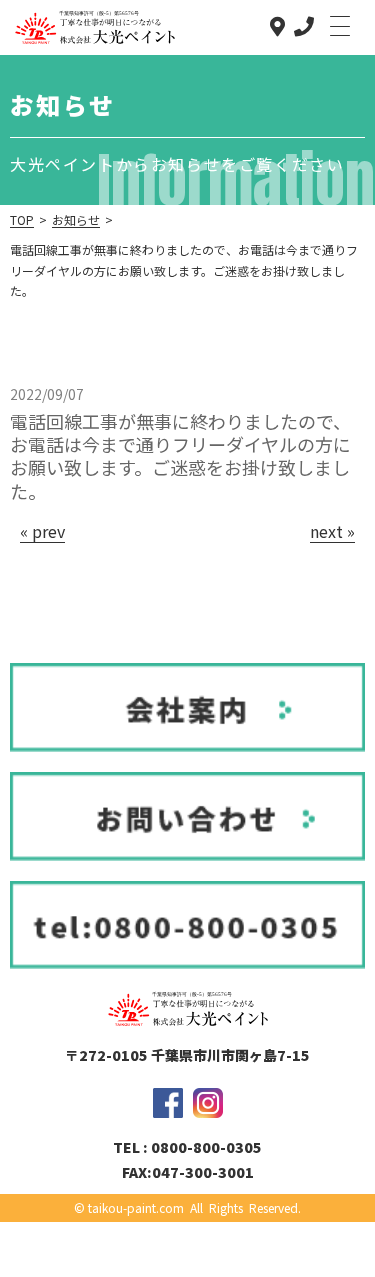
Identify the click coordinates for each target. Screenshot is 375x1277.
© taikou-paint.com (129, 1207)
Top (22, 219)
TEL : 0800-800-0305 (187, 1147)
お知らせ (76, 219)
